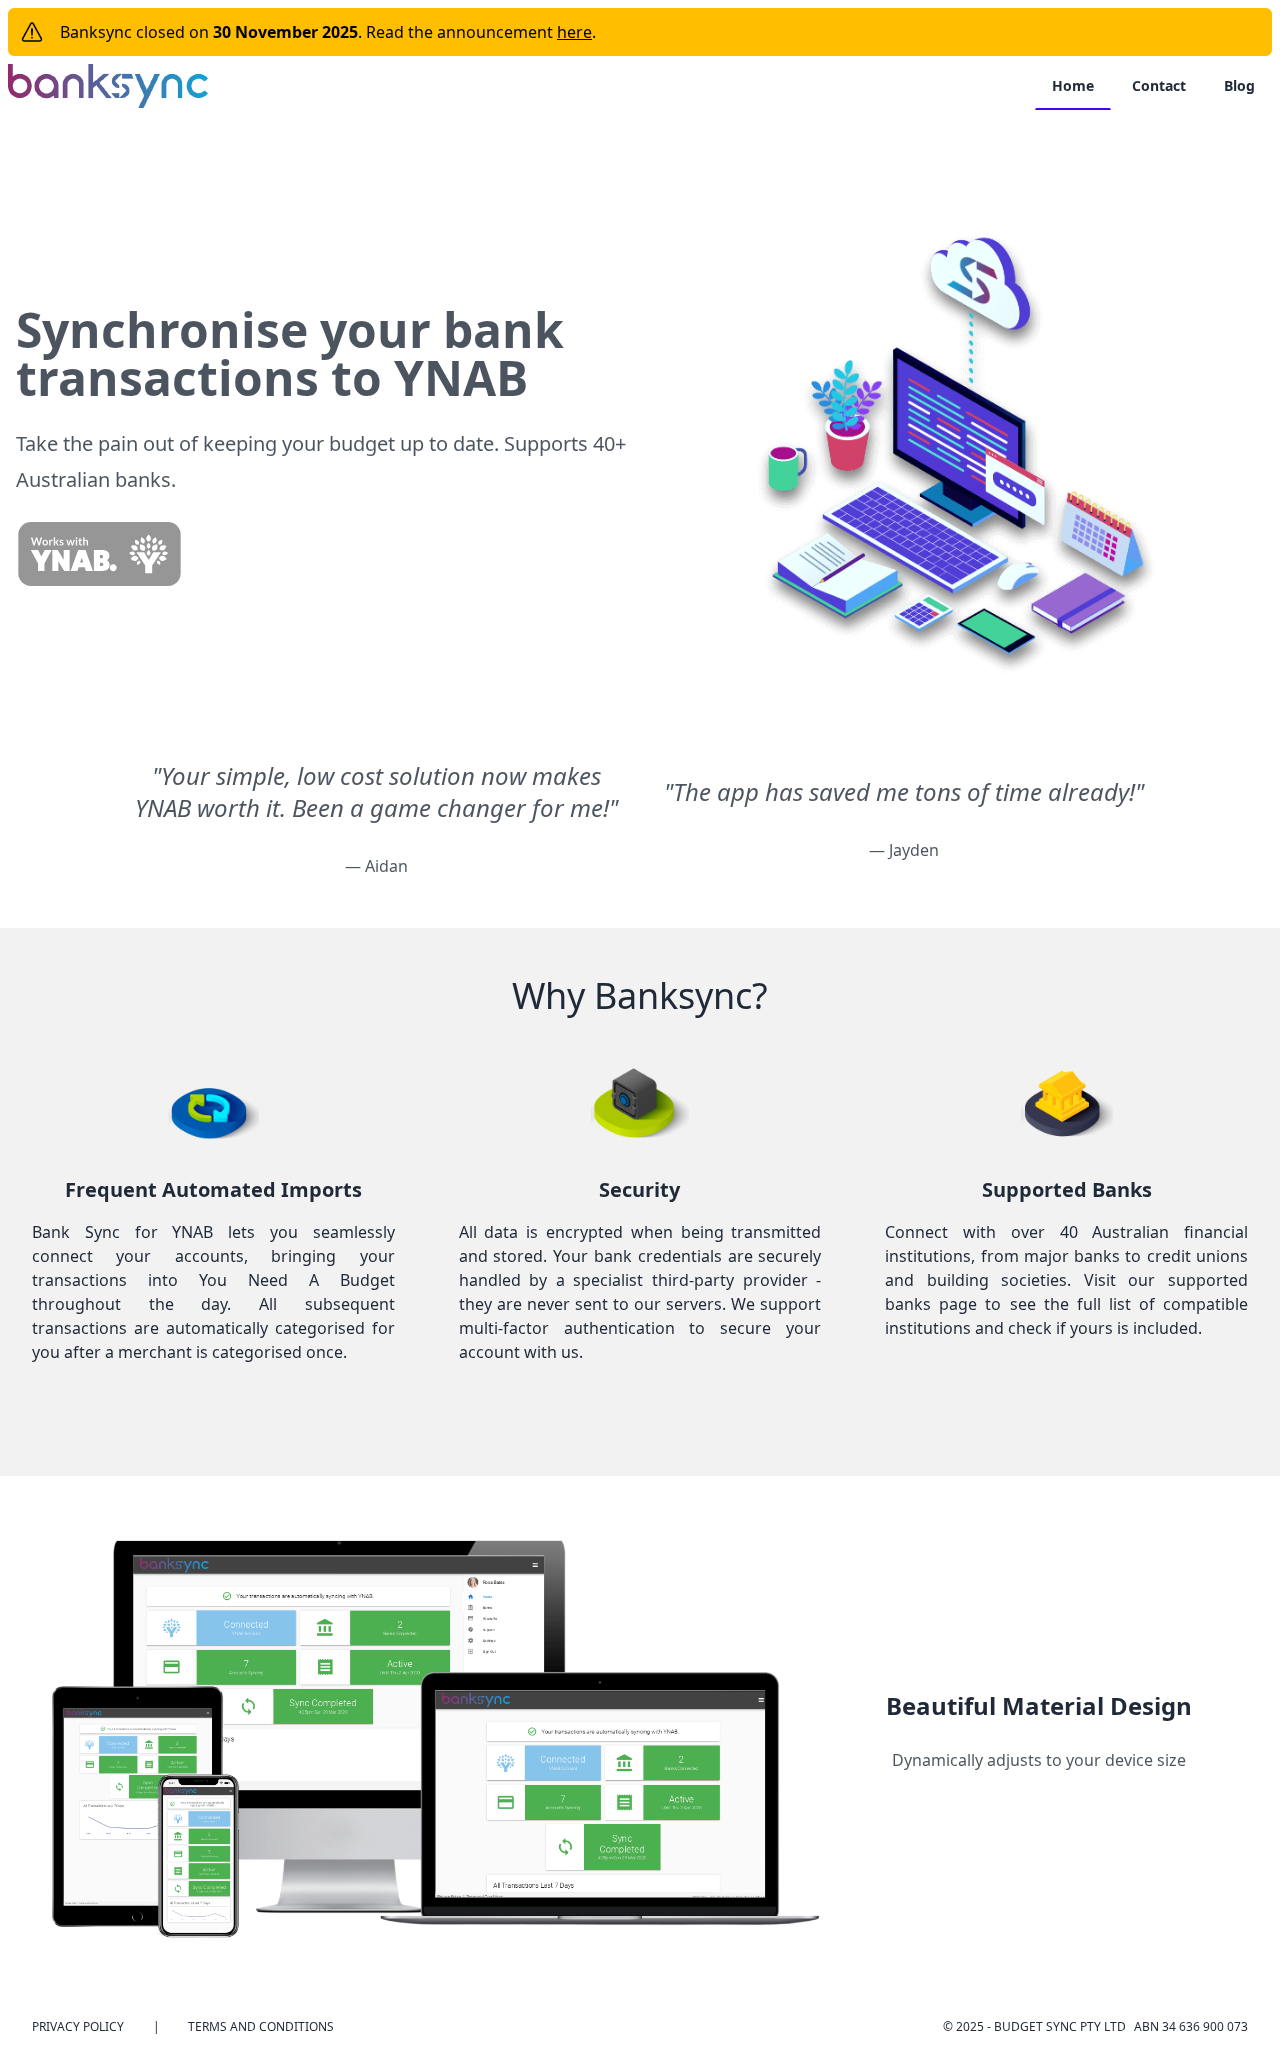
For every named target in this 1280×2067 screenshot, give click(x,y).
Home (1073, 85)
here (574, 32)
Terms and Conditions (261, 2027)
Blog (1239, 85)
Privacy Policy (78, 2027)
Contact (1159, 85)
